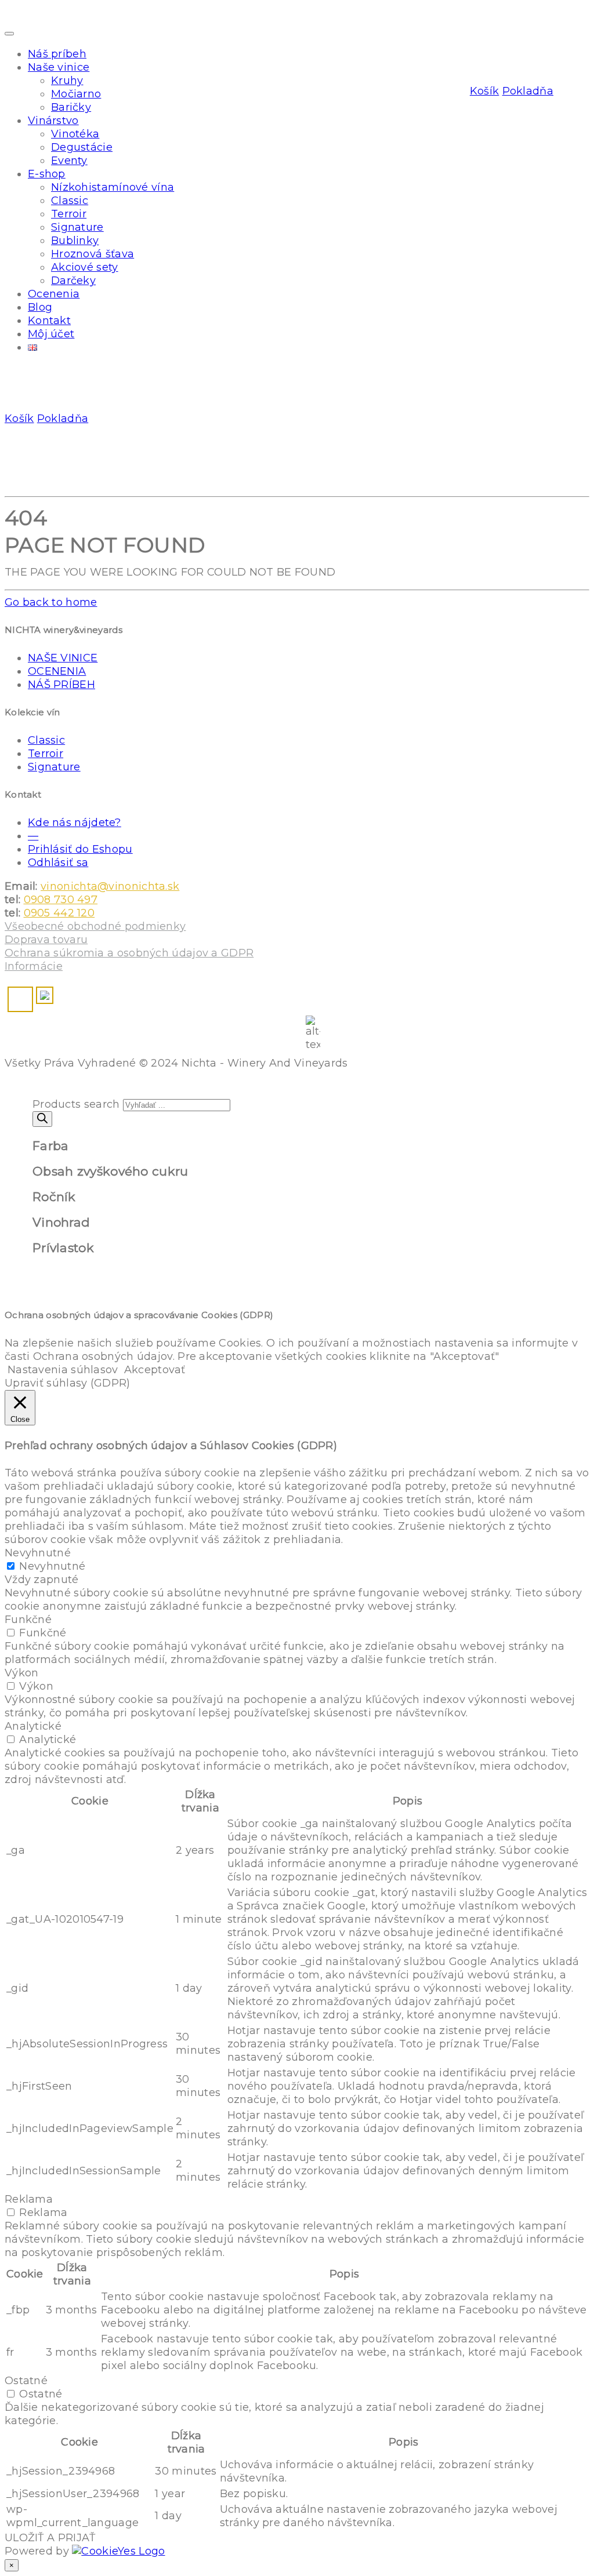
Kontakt (49, 321)
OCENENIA (57, 671)
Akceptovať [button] (155, 1370)
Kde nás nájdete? (75, 823)
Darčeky (73, 281)
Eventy (69, 161)
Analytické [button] (33, 1726)
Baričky (71, 107)
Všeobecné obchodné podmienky (95, 926)
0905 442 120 (59, 913)
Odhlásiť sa (58, 863)
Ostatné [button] (26, 2381)
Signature (77, 227)
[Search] (42, 1119)
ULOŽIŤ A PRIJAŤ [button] (50, 2538)
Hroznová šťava (93, 254)
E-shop (47, 174)
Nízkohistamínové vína (113, 187)
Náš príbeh (57, 54)
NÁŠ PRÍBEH (61, 685)
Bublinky (75, 241)
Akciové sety (85, 267)
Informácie (34, 966)
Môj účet (51, 334)
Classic (70, 201)
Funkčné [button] (28, 1620)
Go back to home (51, 602)
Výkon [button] (22, 1673)
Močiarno (76, 94)
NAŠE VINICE (63, 658)
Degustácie (82, 147)
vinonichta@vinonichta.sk (110, 886)
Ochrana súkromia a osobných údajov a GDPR (129, 953)
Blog (40, 307)
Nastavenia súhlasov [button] (63, 1370)
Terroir (69, 214)
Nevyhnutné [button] (38, 1553)
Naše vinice (59, 67)
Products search (76, 1104)
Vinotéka (75, 134)
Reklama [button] (29, 2199)
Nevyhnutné (52, 1566)
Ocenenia (54, 294)
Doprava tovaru (46, 940)
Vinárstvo (53, 121)
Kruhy (67, 81)
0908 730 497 (61, 900)
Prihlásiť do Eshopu (80, 849)
